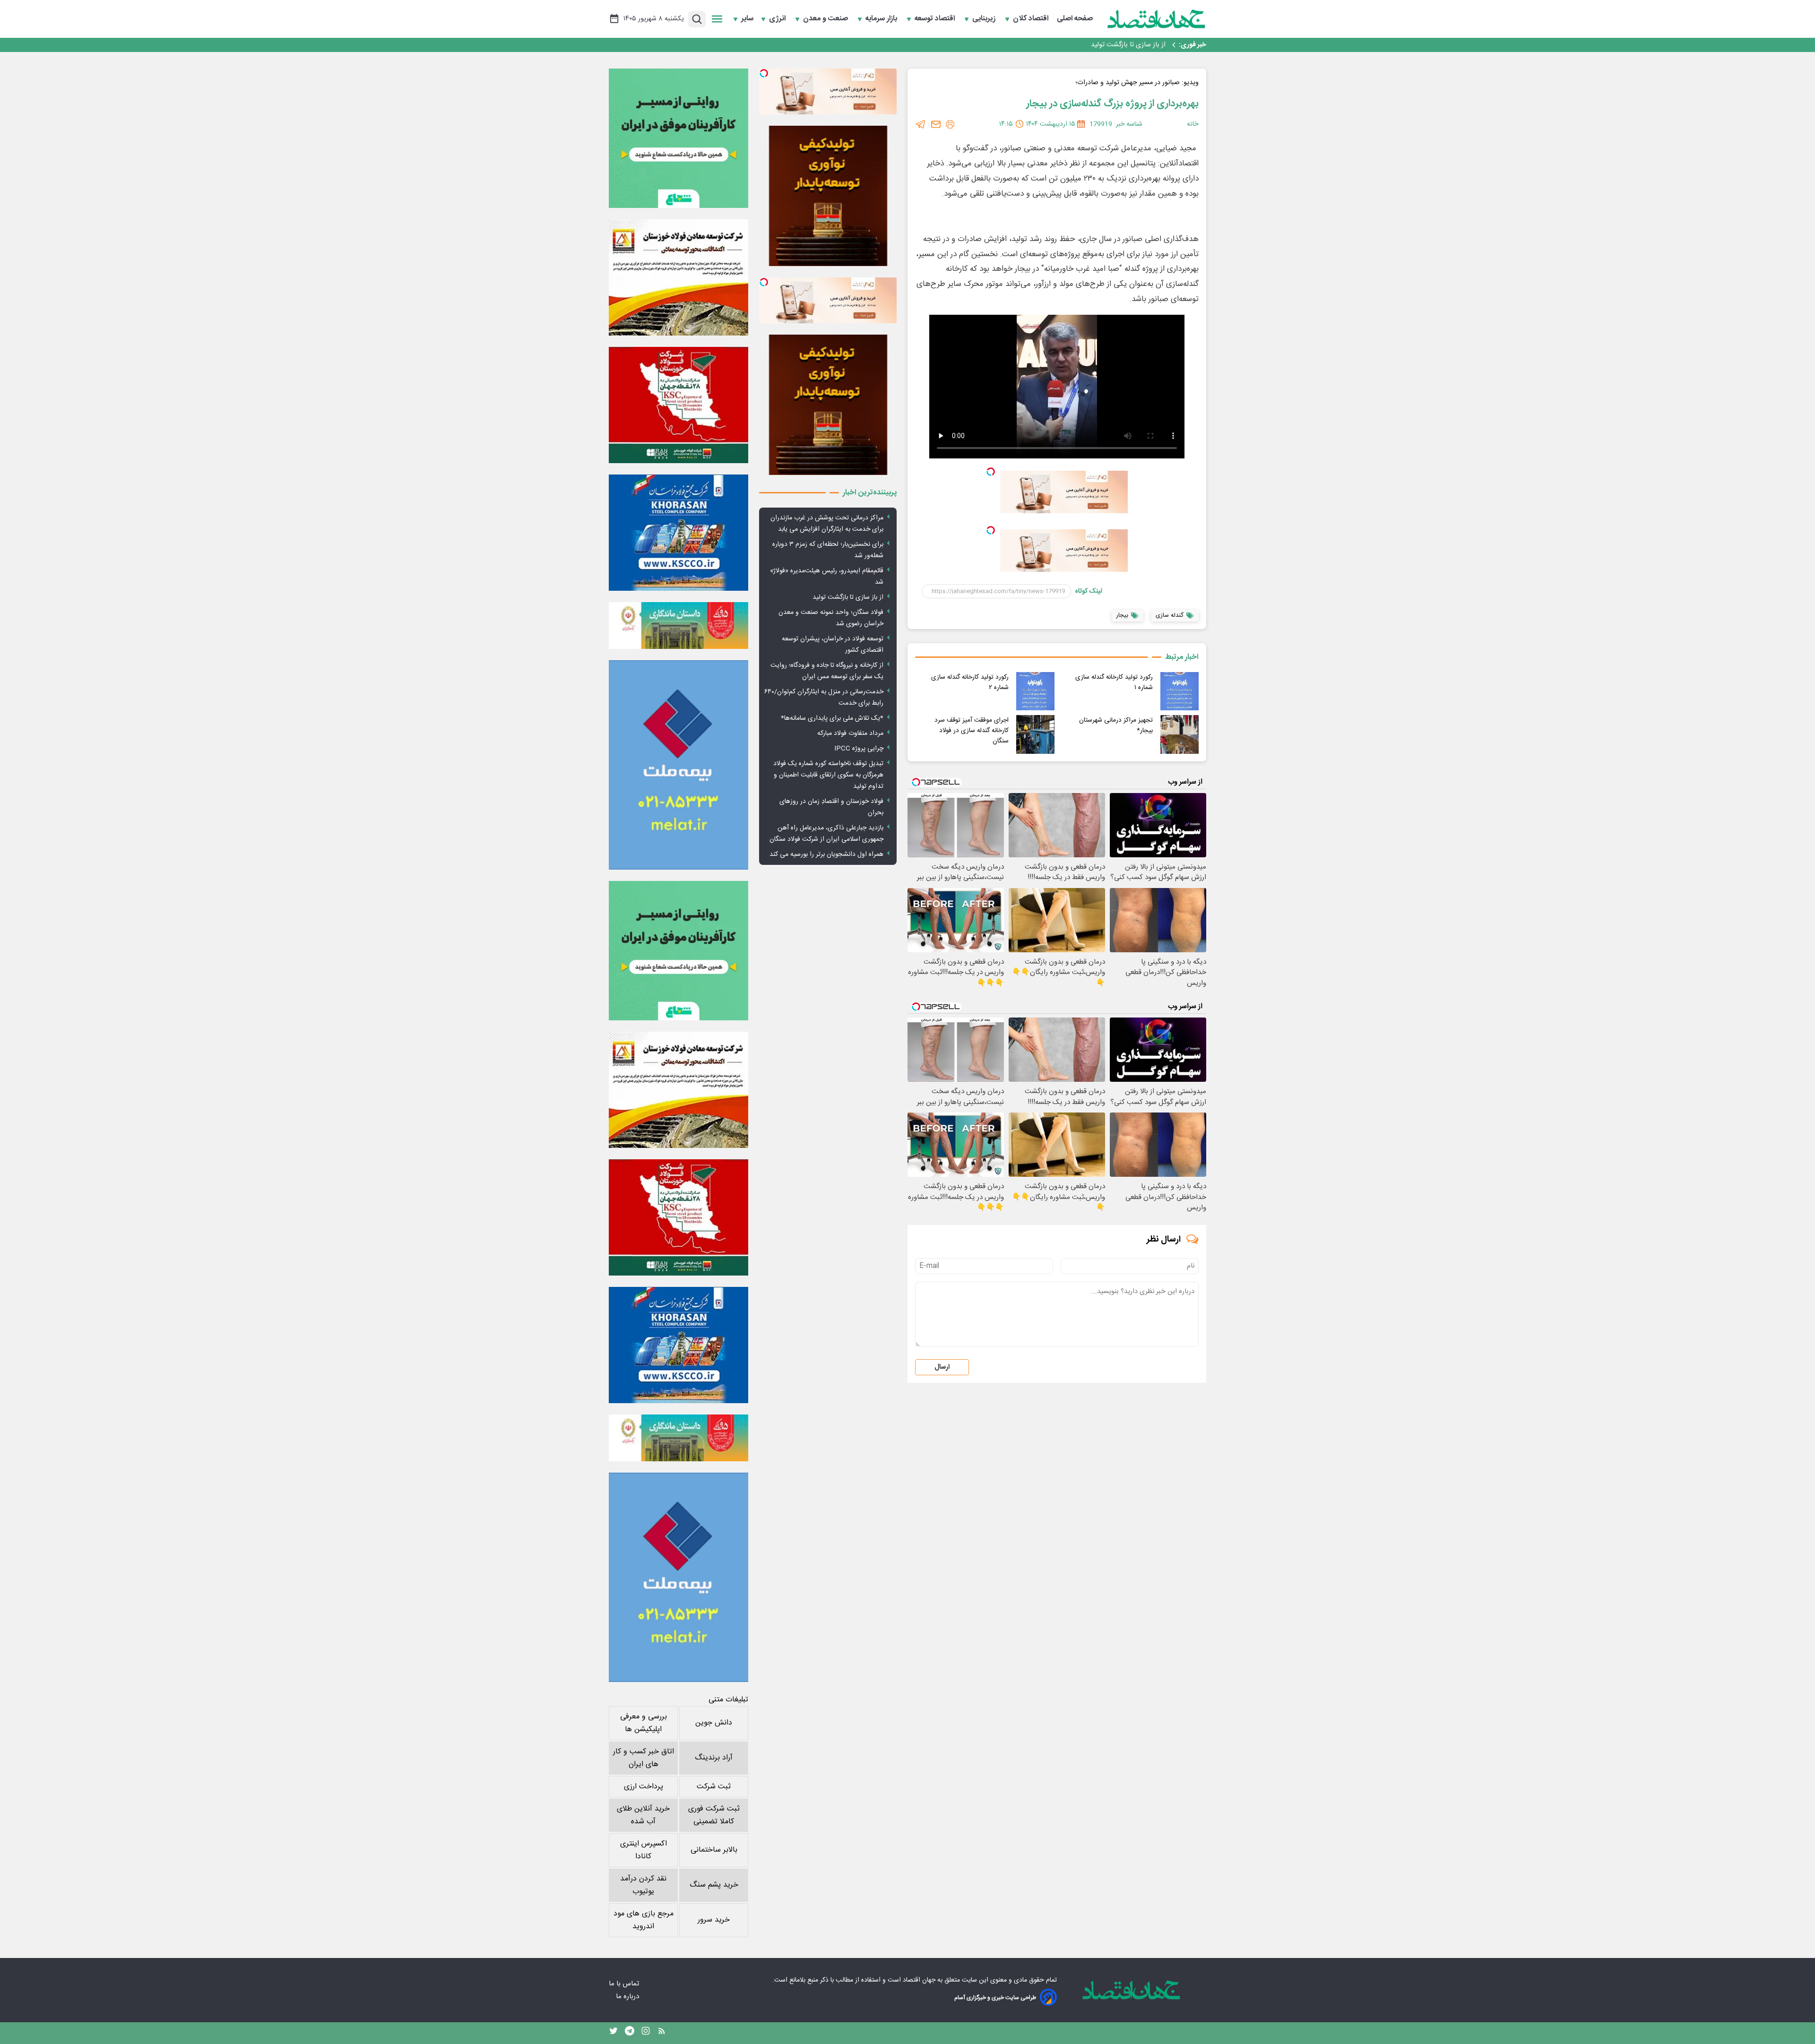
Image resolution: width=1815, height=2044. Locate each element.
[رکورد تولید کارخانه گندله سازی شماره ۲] (1035, 691)
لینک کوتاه (1089, 591)
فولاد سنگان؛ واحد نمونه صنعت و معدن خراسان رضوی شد (1085, 45)
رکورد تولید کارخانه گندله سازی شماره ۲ (970, 682)
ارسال (942, 1367)
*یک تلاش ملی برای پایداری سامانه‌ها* (832, 718)
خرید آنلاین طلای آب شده (643, 1815)
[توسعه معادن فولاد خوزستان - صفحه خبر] (678, 277)
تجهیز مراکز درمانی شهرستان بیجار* (1116, 725)
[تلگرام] (921, 124)
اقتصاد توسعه (936, 19)
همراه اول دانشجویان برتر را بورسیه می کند (826, 854)
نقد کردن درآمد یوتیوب (643, 1885)
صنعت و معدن (826, 19)
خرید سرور (714, 1920)
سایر (747, 19)
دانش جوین (714, 1723)
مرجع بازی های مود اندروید (644, 1920)
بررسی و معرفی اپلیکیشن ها (644, 1723)
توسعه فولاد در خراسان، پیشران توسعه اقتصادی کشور (833, 645)
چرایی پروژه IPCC (859, 749)
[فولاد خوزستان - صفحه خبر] (678, 405)
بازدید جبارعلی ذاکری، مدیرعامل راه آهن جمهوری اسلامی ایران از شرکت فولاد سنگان (826, 834)
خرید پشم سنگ (714, 1885)
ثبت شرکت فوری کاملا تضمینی (714, 1815)
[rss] (662, 2033)
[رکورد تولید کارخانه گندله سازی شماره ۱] (1180, 691)
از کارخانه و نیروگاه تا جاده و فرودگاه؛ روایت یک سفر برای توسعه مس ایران (827, 671)
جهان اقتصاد (919, 1980)
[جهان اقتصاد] (1157, 19)
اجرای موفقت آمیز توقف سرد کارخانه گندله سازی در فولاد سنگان (972, 731)
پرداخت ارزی (644, 1787)
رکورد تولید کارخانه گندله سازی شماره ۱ (1114, 682)
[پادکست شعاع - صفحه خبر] (678, 138)
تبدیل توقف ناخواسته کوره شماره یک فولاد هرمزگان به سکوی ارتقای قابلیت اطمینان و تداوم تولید (828, 775)
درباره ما (628, 1997)
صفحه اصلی (1075, 19)
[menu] (717, 19)
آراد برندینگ (714, 1758)
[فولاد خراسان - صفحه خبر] (678, 533)
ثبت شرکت (714, 1787)
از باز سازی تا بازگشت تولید (848, 597)
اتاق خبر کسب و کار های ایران (644, 1758)
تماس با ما (625, 1984)
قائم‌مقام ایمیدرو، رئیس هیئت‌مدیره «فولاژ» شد (827, 577)
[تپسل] (991, 472)
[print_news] (950, 124)
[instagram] (646, 2033)
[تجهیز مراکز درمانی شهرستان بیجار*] (1180, 734)
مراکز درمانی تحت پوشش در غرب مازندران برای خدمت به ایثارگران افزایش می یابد (827, 524)
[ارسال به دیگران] (936, 124)
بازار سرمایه (882, 19)
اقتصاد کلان (1032, 19)
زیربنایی (985, 19)
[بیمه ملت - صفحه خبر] (678, 765)
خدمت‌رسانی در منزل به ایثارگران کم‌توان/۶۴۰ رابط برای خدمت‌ (824, 698)
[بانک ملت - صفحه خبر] (678, 625)
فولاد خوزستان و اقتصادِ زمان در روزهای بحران (831, 807)
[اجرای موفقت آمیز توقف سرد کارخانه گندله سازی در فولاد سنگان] (1035, 734)
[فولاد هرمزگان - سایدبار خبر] (828, 196)
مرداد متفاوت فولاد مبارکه (850, 733)
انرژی (778, 19)
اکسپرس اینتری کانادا (644, 1850)
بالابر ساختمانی (714, 1850)
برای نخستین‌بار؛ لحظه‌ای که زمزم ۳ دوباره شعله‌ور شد (828, 550)
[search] (697, 19)
